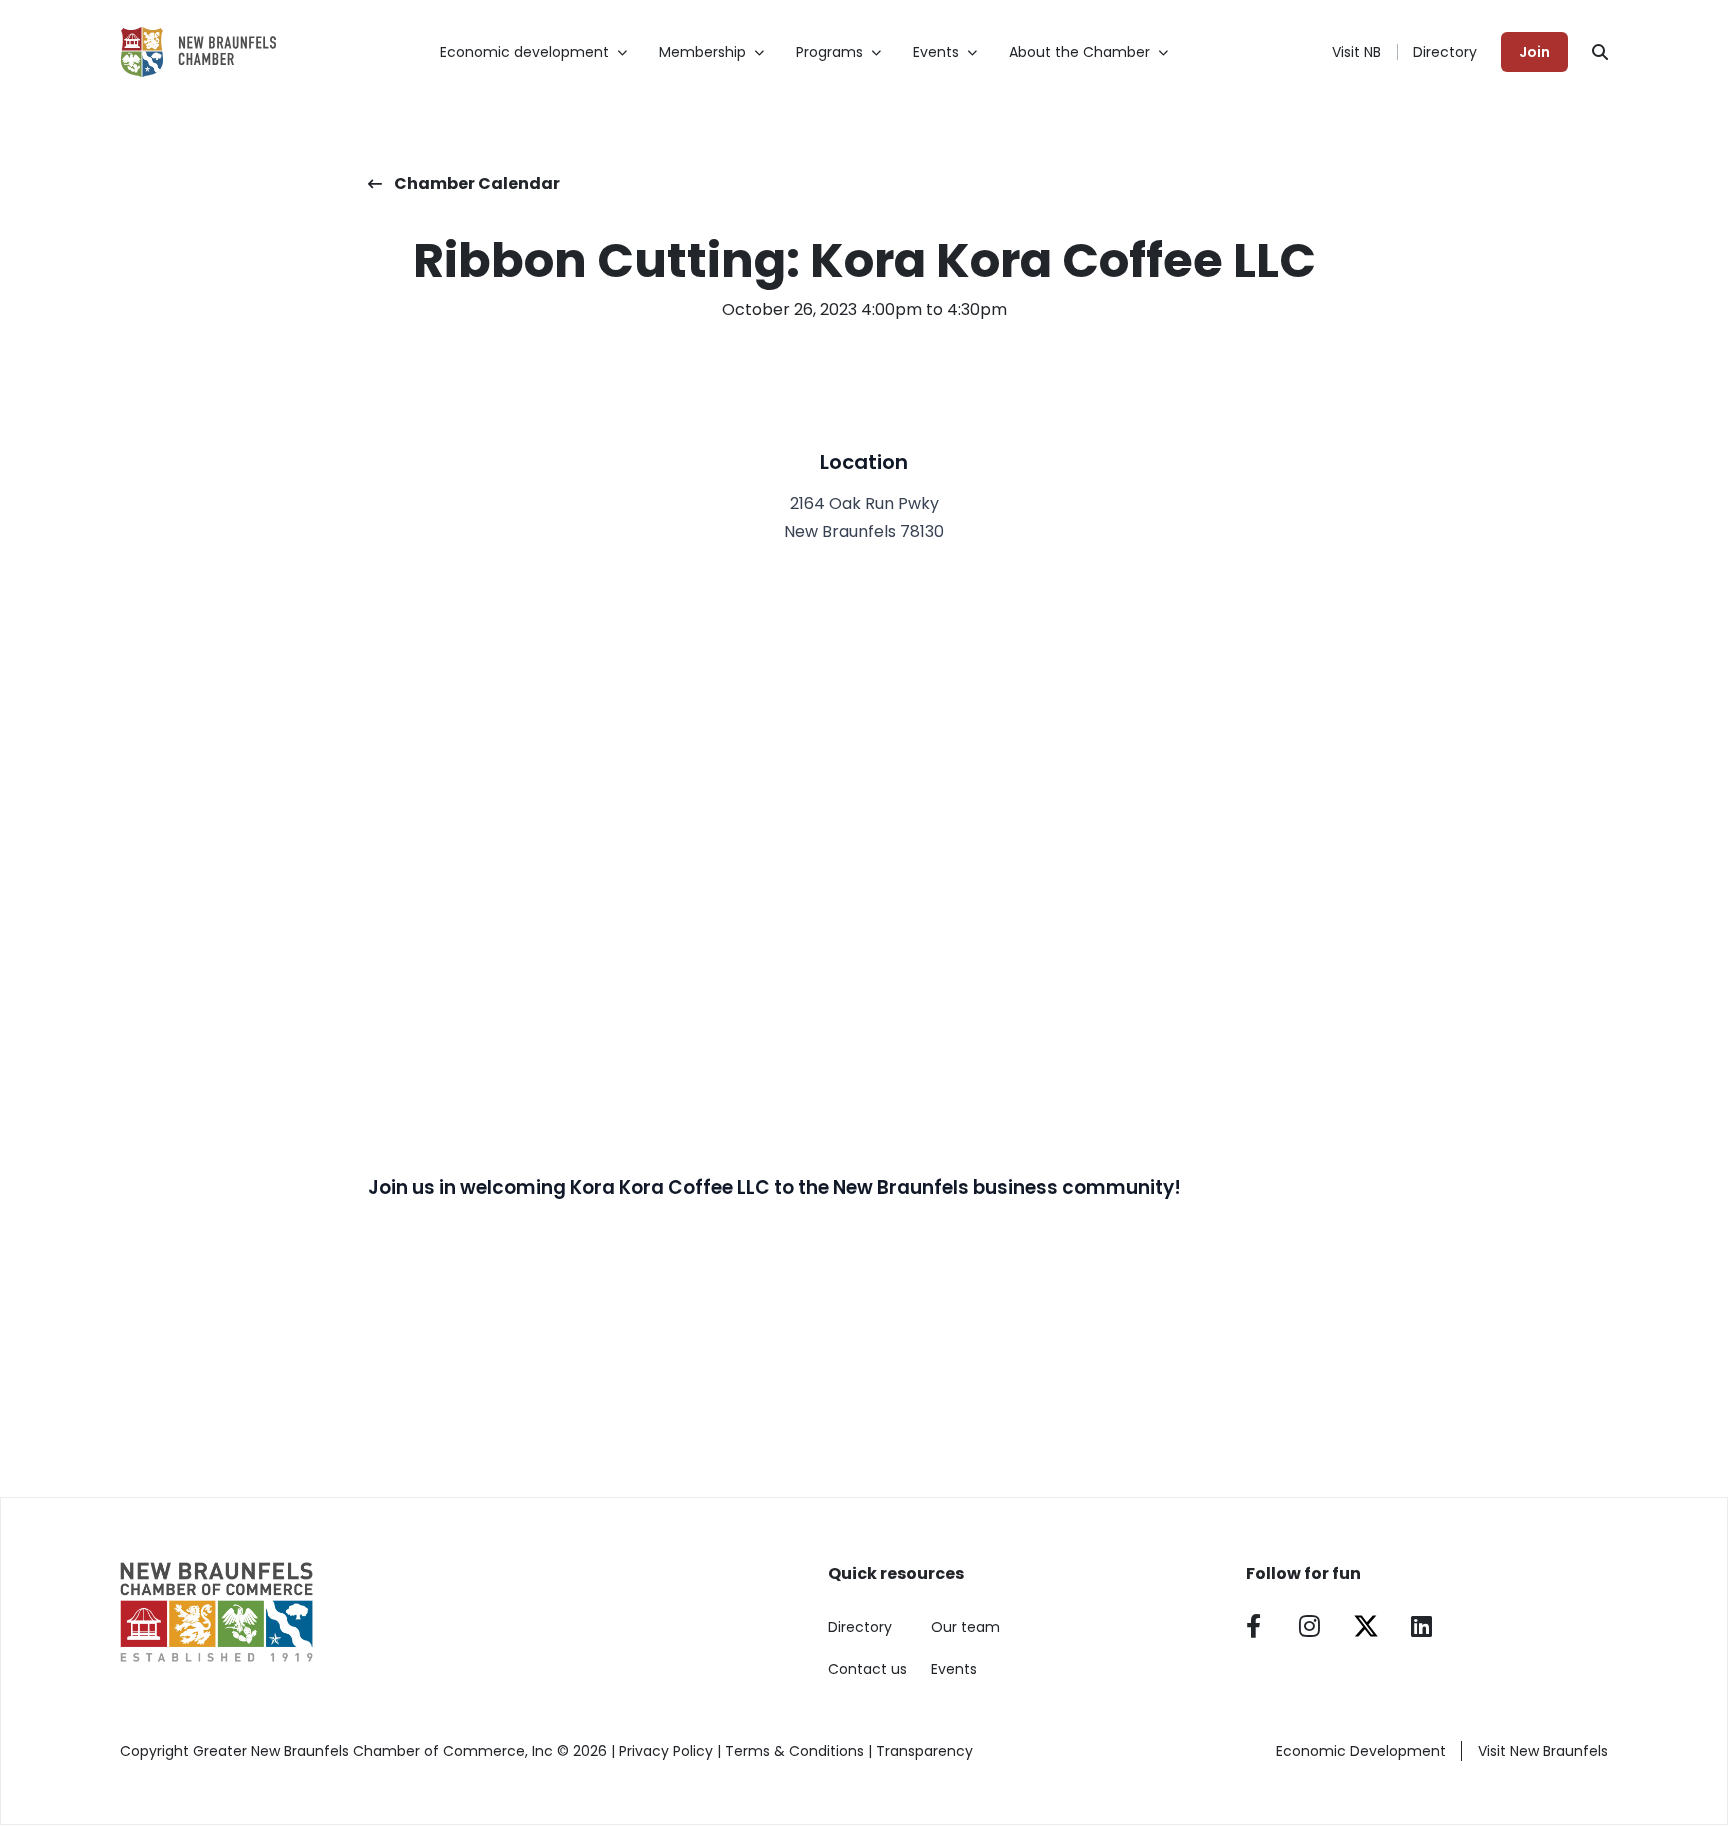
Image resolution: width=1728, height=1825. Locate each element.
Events (954, 1669)
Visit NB (1356, 52)
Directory (1445, 52)
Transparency (924, 1751)
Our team (965, 1627)
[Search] (1600, 52)
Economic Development (1361, 1751)
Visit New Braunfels (1543, 1751)
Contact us (867, 1669)
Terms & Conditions (794, 1751)
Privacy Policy (666, 1751)
